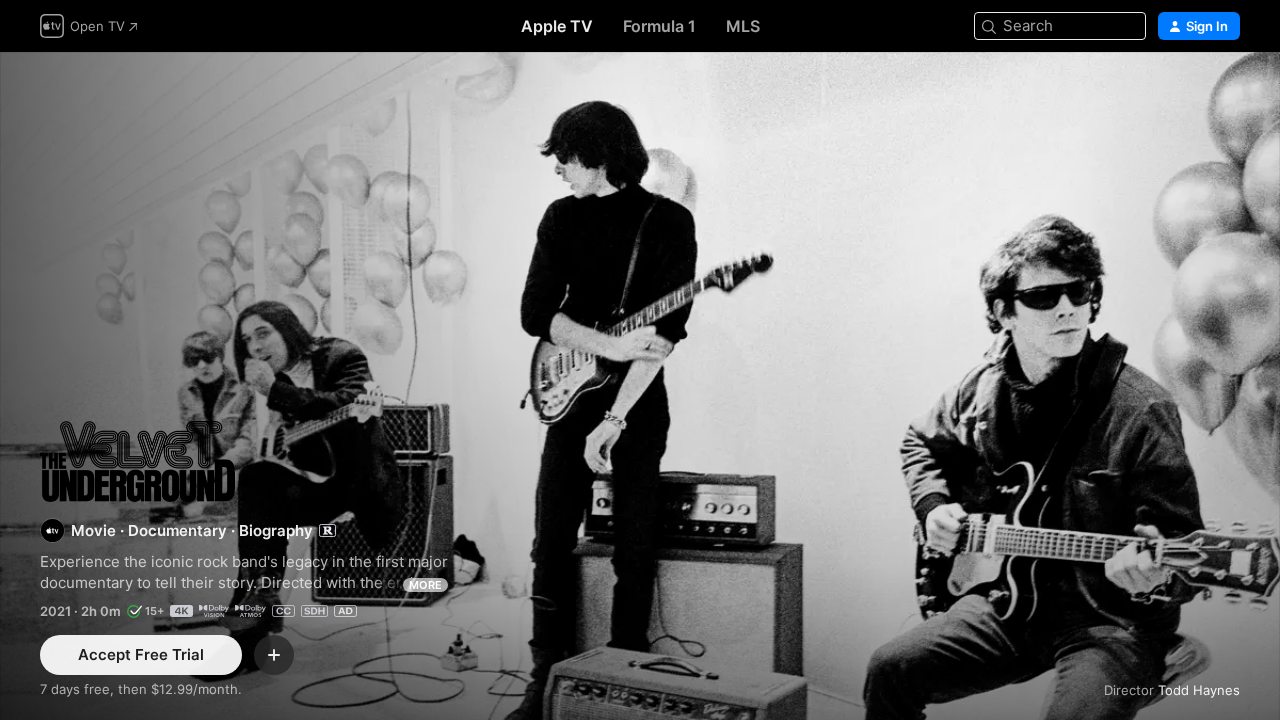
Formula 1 (659, 26)
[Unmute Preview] (1226, 91)
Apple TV (557, 26)
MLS (743, 26)
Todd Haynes (1199, 690)
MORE (425, 585)
